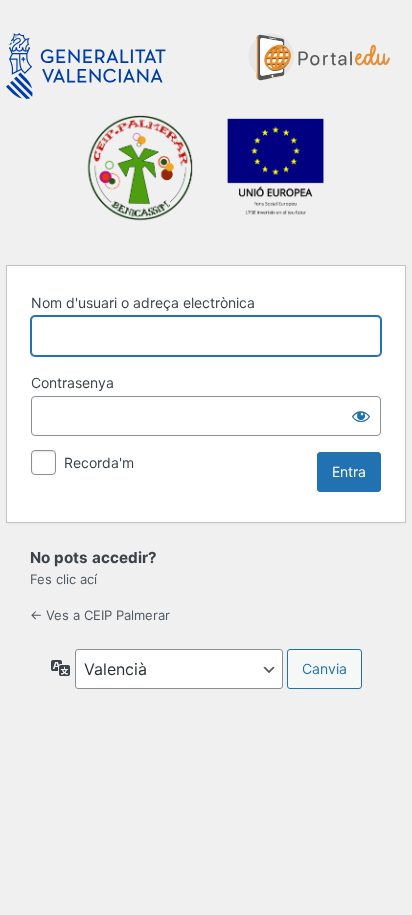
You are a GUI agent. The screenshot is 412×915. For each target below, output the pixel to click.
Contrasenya (72, 382)
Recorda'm (99, 462)
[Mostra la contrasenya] (361, 416)
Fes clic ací (63, 579)
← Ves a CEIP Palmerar (100, 615)
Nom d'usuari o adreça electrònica (143, 302)
